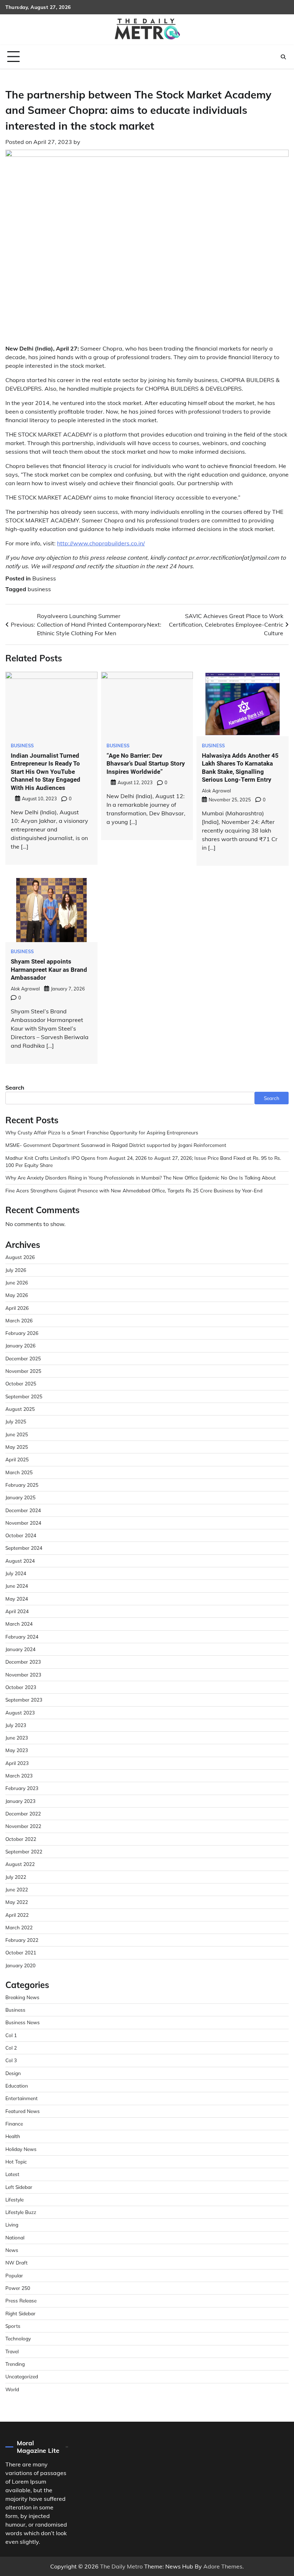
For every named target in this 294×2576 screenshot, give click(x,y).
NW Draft (16, 2263)
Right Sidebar (20, 2313)
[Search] (283, 57)
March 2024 (19, 1624)
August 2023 (20, 1712)
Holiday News (21, 2149)
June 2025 (17, 1434)
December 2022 (23, 1813)
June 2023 (17, 1738)
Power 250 (18, 2288)
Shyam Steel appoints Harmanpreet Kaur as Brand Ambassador (49, 969)
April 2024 (17, 1611)
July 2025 (16, 1421)
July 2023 (16, 1725)
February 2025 (22, 1485)
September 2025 (24, 1396)
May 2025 (17, 1447)
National (15, 2237)
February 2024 (22, 1637)
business (39, 589)
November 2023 (23, 1675)
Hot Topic (16, 2162)
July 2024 (16, 1573)
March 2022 (19, 1927)
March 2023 (19, 1776)
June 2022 (17, 1889)
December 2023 (23, 1662)
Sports (13, 2326)
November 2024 (23, 1523)
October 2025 (21, 1383)
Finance (14, 2124)
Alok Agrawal (216, 791)
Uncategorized (22, 2376)
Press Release (21, 2300)
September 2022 (24, 1851)
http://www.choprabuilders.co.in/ (101, 543)
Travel (12, 2351)
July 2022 (16, 1877)
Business (44, 578)
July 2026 (16, 1270)
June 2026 (17, 1282)
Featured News (23, 2111)
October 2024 (21, 1535)
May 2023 (17, 1750)
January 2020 (20, 1965)
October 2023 (21, 1687)
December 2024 (23, 1510)
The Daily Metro (121, 2566)
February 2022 (22, 1940)
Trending (15, 2364)
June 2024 (17, 1586)
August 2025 (20, 1409)
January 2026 (20, 1345)
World (12, 2389)
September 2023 (24, 1700)
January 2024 (20, 1649)
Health (13, 2136)
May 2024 (17, 1599)
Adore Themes (223, 2566)
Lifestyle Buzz (21, 2212)
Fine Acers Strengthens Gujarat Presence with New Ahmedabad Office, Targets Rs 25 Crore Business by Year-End (134, 1190)
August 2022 (20, 1864)
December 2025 (23, 1358)
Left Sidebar (19, 2187)
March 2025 (19, 1472)
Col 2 (11, 2048)
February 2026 (22, 1333)
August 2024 (20, 1561)
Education (17, 2086)
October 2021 (21, 1952)
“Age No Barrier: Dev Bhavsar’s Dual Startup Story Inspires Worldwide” (146, 764)
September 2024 (24, 1548)
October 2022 (21, 1839)
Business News (23, 2022)
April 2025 (17, 1459)
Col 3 (11, 2060)
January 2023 (20, 1801)
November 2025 (23, 1371)
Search (15, 1087)
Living (12, 2225)
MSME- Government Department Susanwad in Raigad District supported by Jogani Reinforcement (116, 1145)
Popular (14, 2275)
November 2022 (23, 1826)
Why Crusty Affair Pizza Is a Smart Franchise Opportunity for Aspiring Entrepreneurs (102, 1132)
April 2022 (17, 1915)
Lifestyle (15, 2199)
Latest (12, 2174)
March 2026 (19, 1320)
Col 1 (11, 2035)
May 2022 (17, 1902)
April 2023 (17, 1763)
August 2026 (20, 1257)
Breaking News (22, 1997)
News (12, 2250)
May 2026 (17, 1295)
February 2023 (22, 1788)
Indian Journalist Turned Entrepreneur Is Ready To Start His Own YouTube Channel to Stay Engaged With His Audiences (46, 772)
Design (13, 2073)
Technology (18, 2338)
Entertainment (22, 2098)
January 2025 (20, 1497)
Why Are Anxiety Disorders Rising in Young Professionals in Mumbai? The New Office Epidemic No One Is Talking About (141, 1178)
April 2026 (17, 1308)
